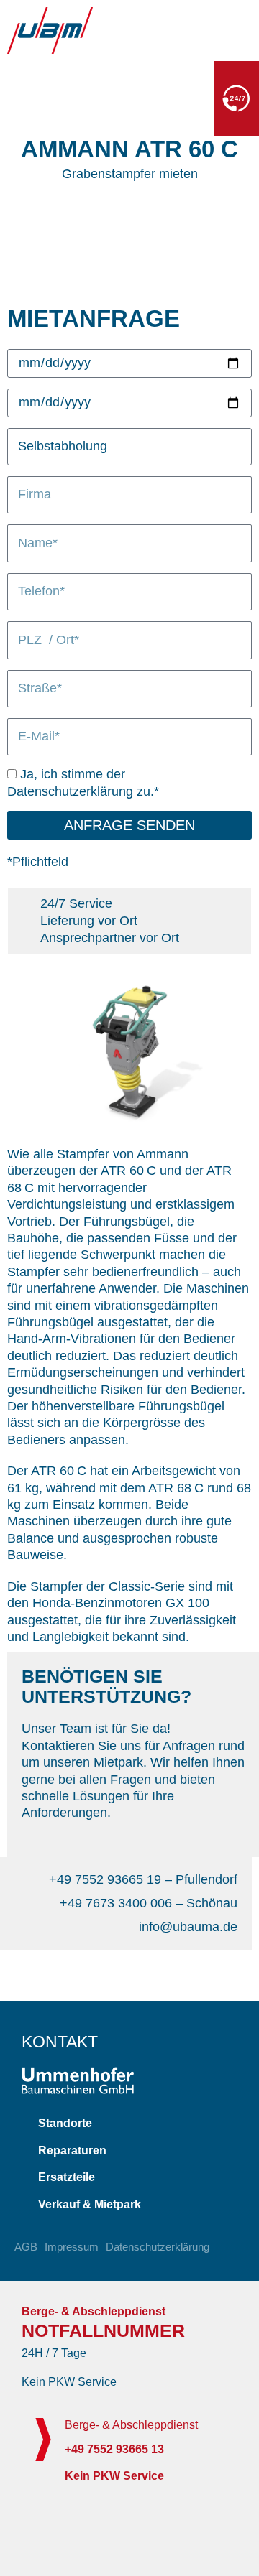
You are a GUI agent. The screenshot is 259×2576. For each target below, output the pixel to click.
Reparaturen (72, 2150)
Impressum (72, 2247)
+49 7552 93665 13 (149, 103)
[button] (129, 2124)
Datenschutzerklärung (158, 2247)
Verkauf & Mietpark (90, 2204)
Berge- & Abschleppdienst (131, 2425)
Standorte (65, 2123)
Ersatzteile (67, 2177)
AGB (26, 2247)
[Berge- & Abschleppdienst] (43, 2440)
